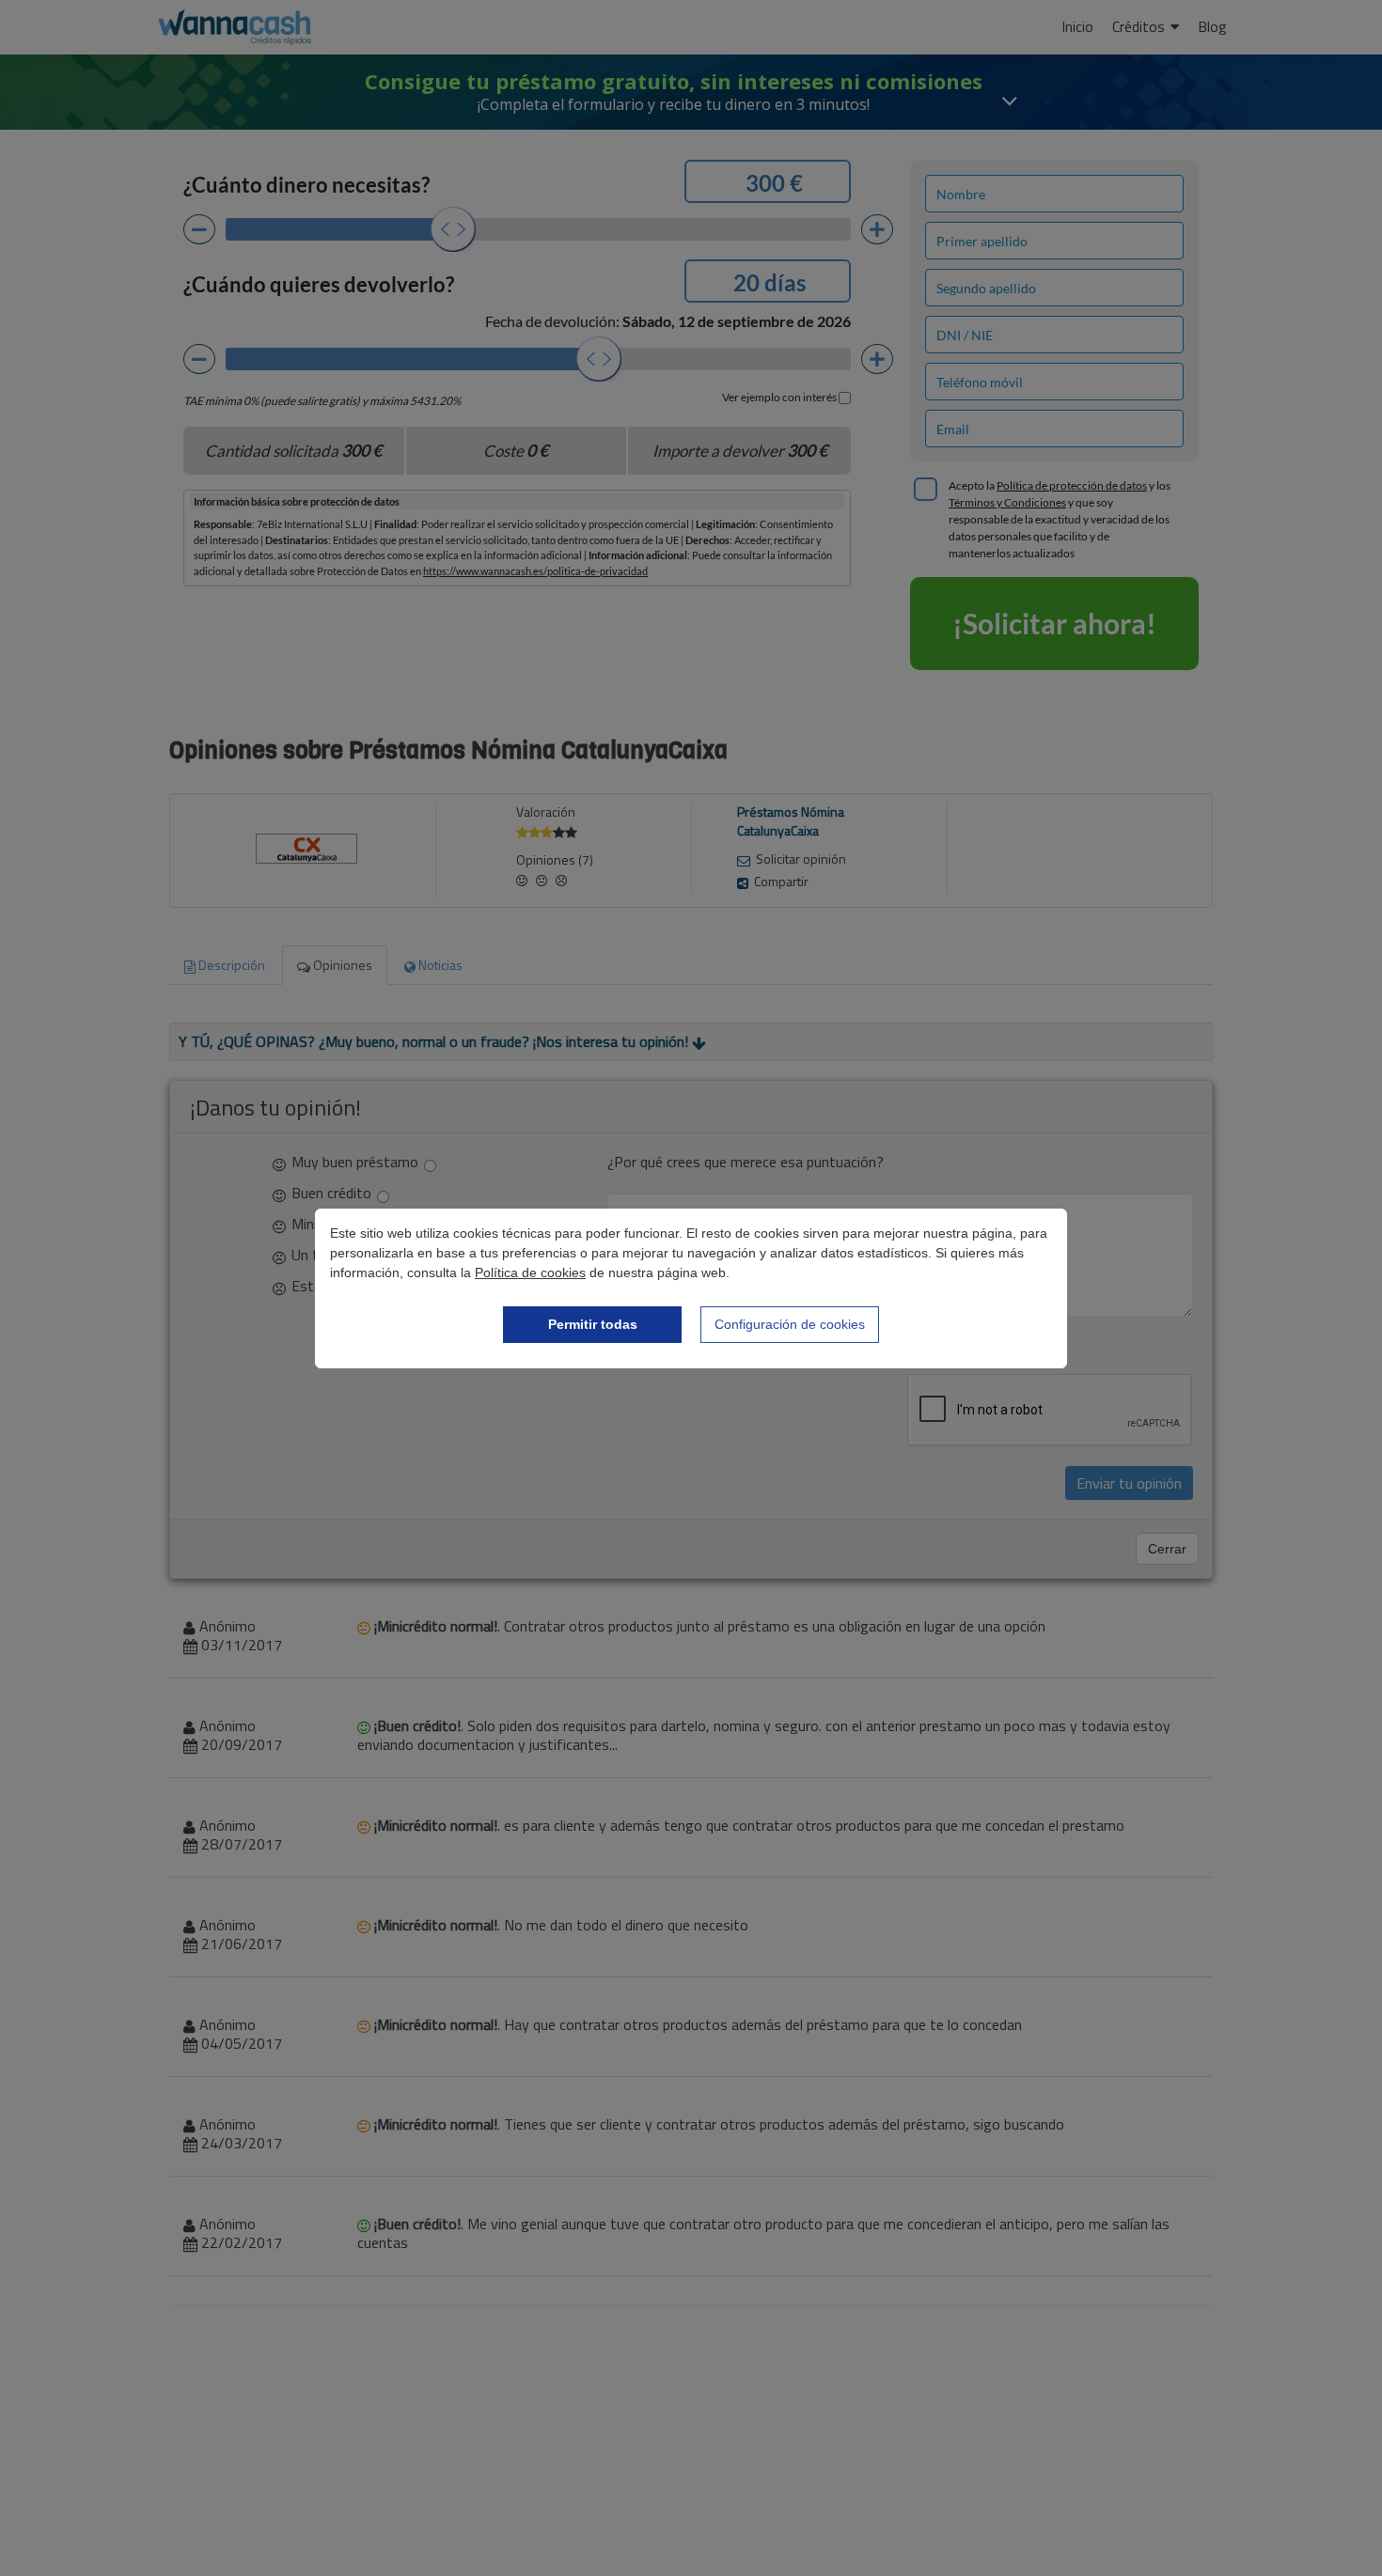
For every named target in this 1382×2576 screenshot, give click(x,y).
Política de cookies (530, 1272)
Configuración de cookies (790, 1324)
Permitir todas (593, 1324)
